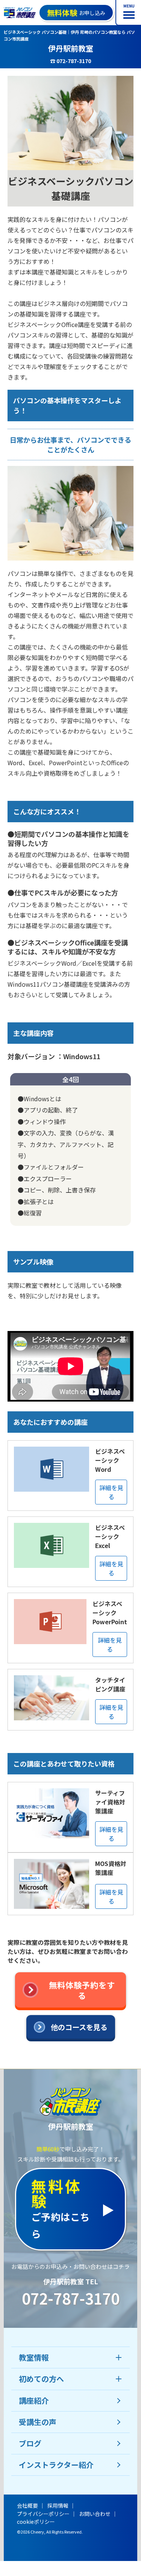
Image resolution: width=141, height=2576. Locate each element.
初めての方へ (41, 2379)
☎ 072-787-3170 (70, 61)
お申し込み (76, 13)
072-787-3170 (71, 2298)
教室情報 (34, 2357)
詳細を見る (111, 1492)
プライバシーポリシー (43, 2514)
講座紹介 (34, 2400)
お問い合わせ (95, 2514)
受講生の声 (38, 2422)
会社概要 (27, 2505)
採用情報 (58, 2505)
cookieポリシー (36, 2522)
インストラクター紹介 (56, 2465)
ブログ (30, 2443)
